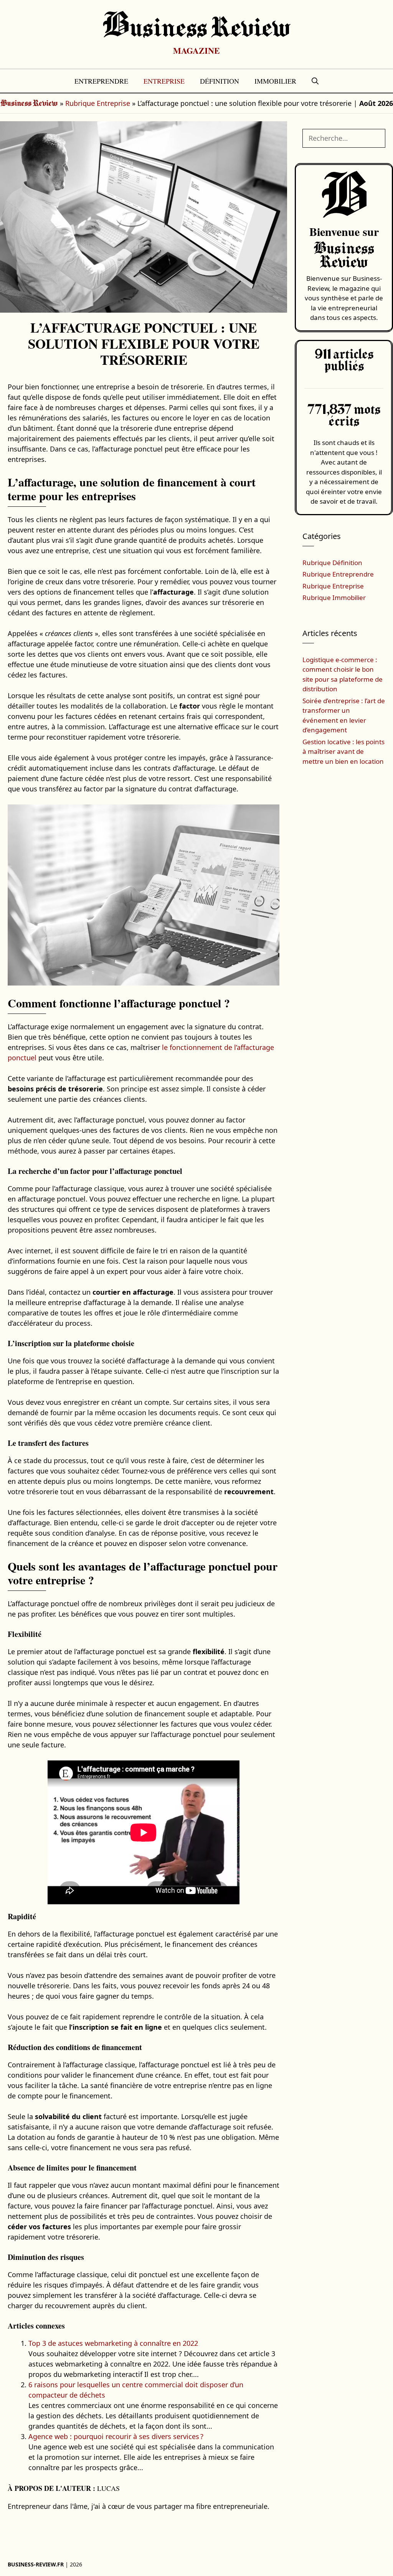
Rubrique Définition (332, 563)
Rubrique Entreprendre (338, 574)
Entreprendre (101, 81)
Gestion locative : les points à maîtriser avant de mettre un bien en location (343, 752)
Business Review (197, 29)
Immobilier (275, 81)
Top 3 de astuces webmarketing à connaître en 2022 (113, 2343)
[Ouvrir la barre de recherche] (315, 81)
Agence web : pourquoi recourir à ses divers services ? (116, 2436)
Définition (220, 81)
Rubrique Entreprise (98, 103)
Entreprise (164, 81)
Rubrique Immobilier (334, 597)
